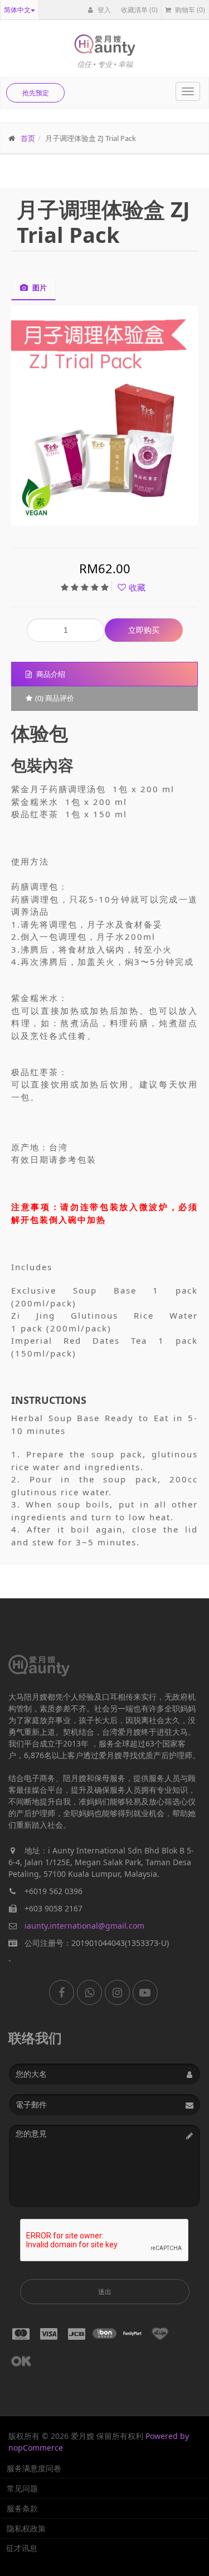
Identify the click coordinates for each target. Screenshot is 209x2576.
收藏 (137, 587)
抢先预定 (36, 93)
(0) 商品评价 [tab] (55, 698)
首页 (28, 138)
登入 (103, 10)
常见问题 (22, 2488)
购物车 (189, 10)
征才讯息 (22, 2548)
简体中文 (17, 10)
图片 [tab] (39, 287)
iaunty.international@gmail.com (84, 1926)
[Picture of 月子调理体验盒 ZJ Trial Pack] (105, 416)
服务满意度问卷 (34, 2468)
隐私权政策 (26, 2528)
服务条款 (22, 2508)
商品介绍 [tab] (50, 674)
